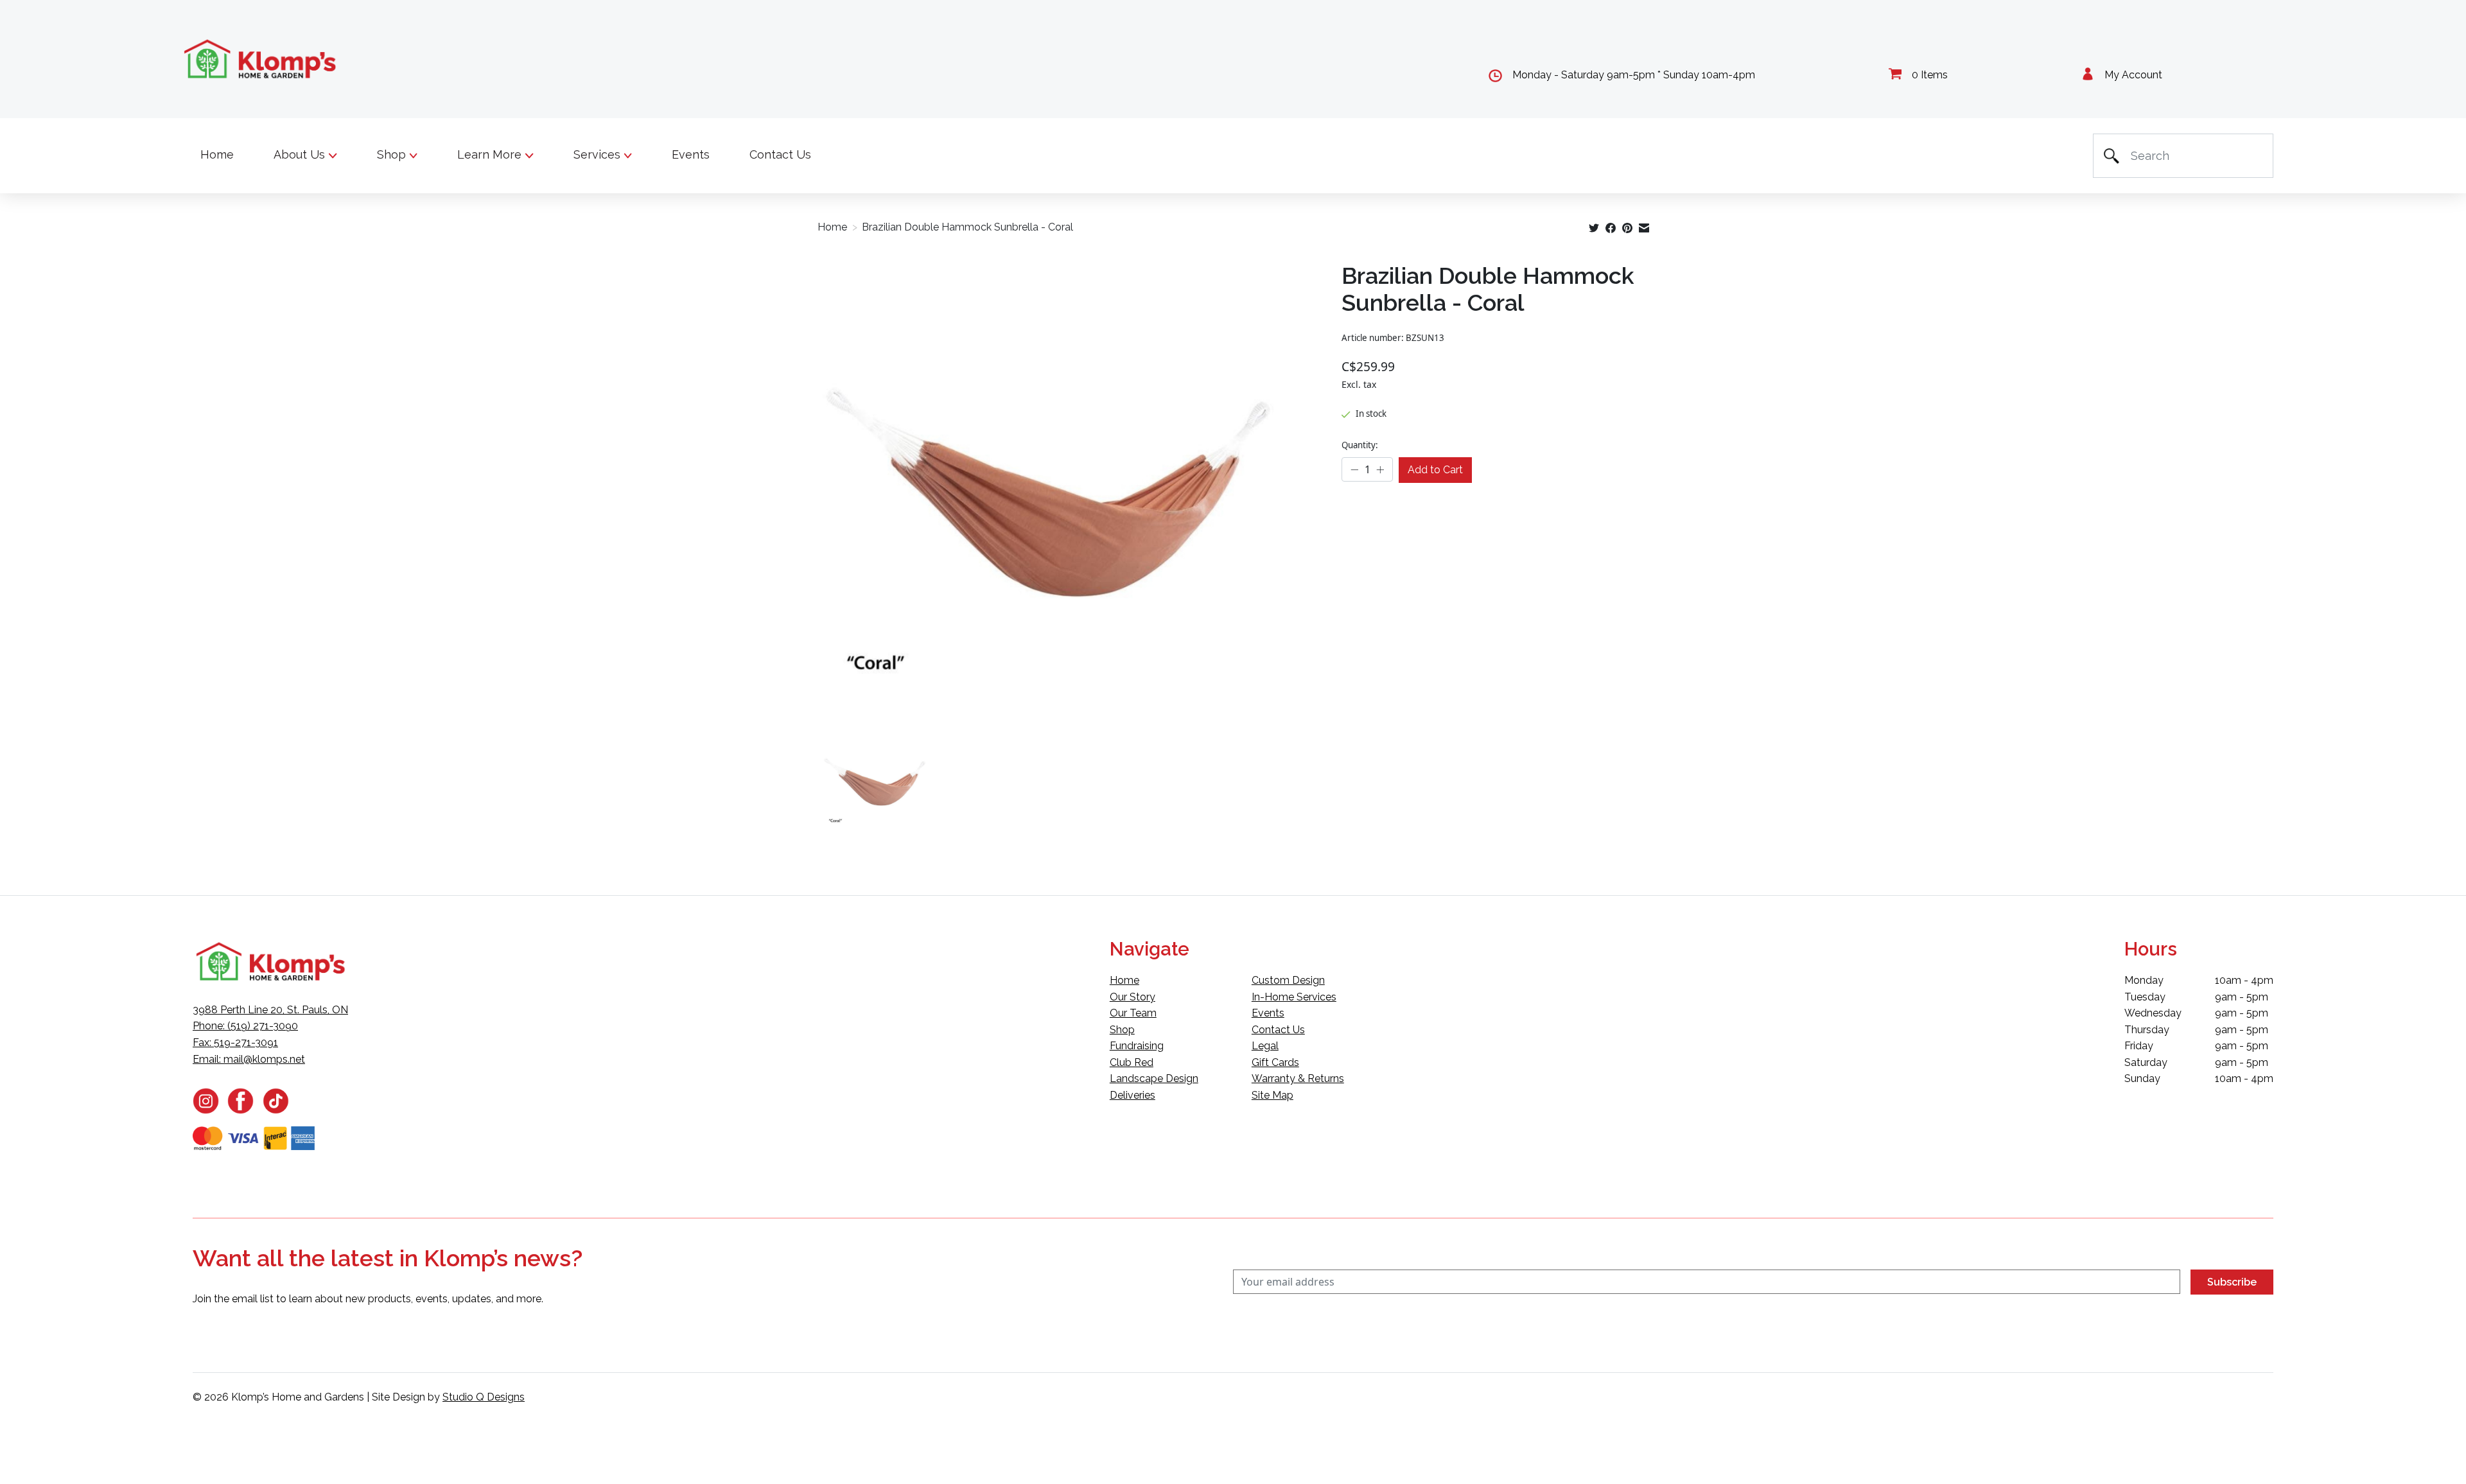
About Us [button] (301, 154)
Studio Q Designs (484, 1397)
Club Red (1132, 1062)
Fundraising (1137, 1046)
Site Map (1272, 1095)
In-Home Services (1294, 997)
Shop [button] (393, 154)
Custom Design (1288, 980)
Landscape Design (1154, 1078)
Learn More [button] (491, 154)
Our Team (1133, 1013)
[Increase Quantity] (1380, 470)
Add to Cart (1435, 470)
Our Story (1132, 997)
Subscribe (2232, 1282)
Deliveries (1132, 1095)
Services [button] (599, 154)
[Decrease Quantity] (1355, 470)
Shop (1122, 1030)
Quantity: (1360, 445)
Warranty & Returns (1298, 1078)
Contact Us (780, 154)
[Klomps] (261, 59)
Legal (1265, 1046)
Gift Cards (1275, 1062)
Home (217, 154)
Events (691, 154)
